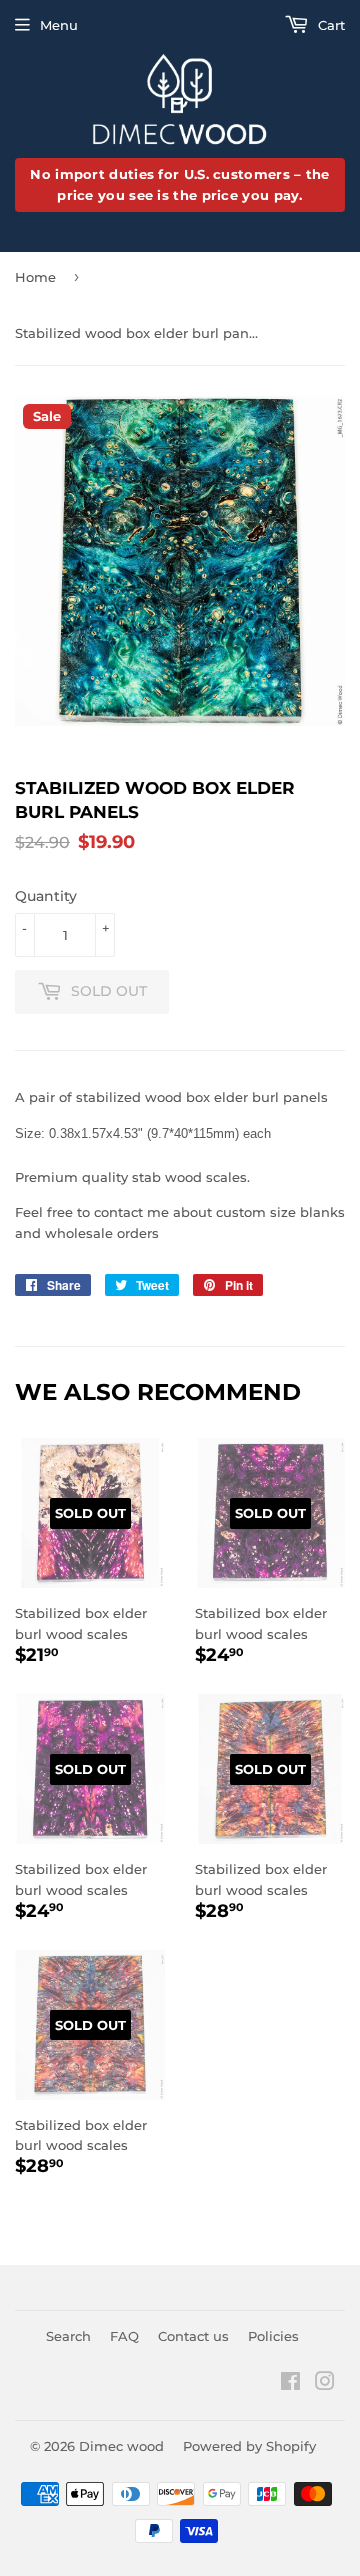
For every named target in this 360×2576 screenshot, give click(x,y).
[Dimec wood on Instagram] (325, 2384)
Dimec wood (121, 2446)
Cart (329, 25)
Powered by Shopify (249, 2446)
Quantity (46, 896)
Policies (273, 2336)
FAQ (124, 2336)
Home (35, 277)
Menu (59, 25)
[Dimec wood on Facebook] (290, 2384)
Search (68, 2336)
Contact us (193, 2336)
